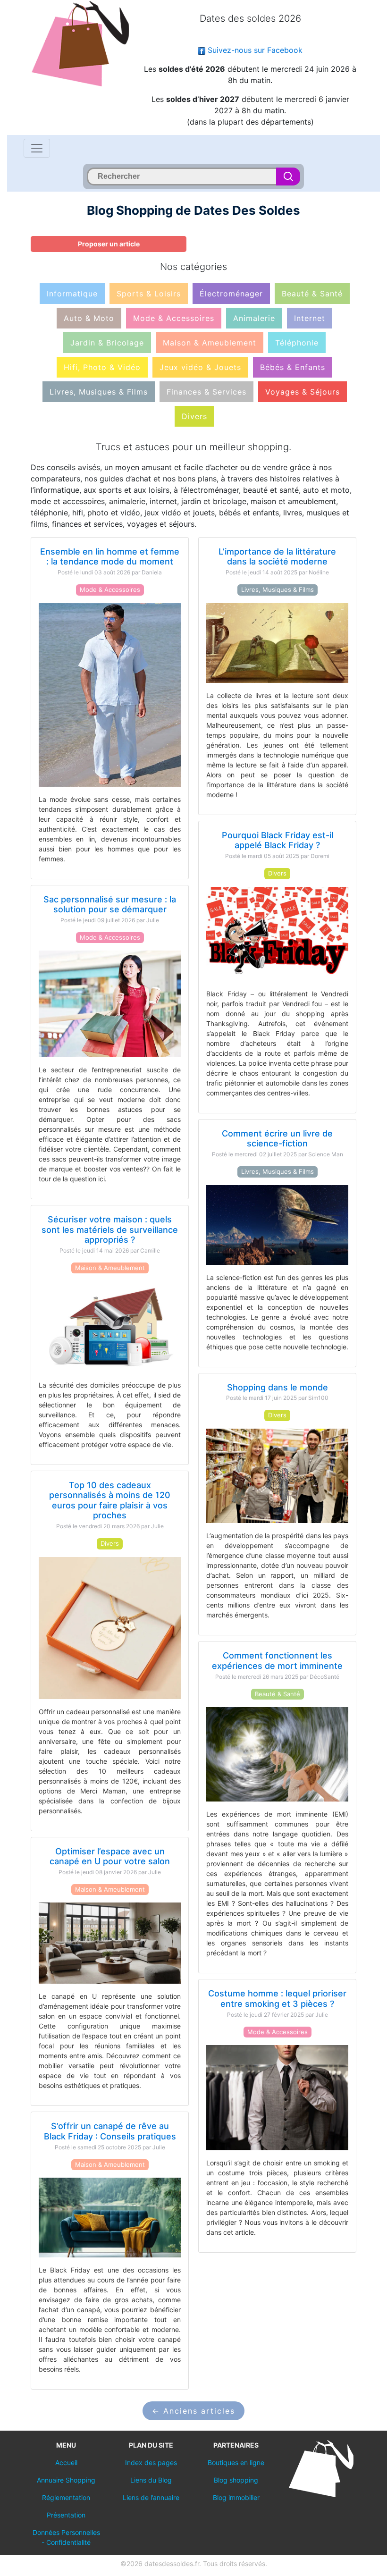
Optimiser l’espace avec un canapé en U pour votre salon (110, 1856)
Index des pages (151, 2462)
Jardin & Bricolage (107, 343)
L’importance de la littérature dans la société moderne (277, 557)
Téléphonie (297, 343)
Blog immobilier (236, 2497)
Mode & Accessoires (174, 318)
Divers (194, 416)
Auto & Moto (89, 318)
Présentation (66, 2515)
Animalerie (254, 318)
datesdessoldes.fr (172, 2563)
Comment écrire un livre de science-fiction (277, 1139)
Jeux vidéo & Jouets (200, 367)
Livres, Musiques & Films (99, 392)
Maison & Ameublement (210, 343)
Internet (310, 318)
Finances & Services (206, 392)
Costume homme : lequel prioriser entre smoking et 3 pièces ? (277, 1999)
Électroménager (231, 294)
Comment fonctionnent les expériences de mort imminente (277, 1661)
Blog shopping (236, 2480)
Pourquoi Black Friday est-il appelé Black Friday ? (278, 840)
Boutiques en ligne (236, 2462)
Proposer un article (109, 244)
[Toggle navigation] (37, 148)
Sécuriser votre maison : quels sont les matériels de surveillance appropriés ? (110, 1229)
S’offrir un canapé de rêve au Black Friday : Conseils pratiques (110, 2131)
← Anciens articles (193, 2411)
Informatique (72, 294)
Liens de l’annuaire (151, 2497)
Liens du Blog (151, 2480)
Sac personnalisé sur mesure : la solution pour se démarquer (110, 905)
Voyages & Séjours (303, 392)
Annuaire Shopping (66, 2480)
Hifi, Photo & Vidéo (102, 367)
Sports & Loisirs (149, 294)
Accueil (66, 2462)
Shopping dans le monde (278, 1387)
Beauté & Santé (312, 294)
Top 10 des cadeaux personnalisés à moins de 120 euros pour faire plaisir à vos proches (110, 1500)
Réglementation (66, 2497)
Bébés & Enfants (293, 367)
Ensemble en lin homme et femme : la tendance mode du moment (110, 557)
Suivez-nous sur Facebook (254, 50)
